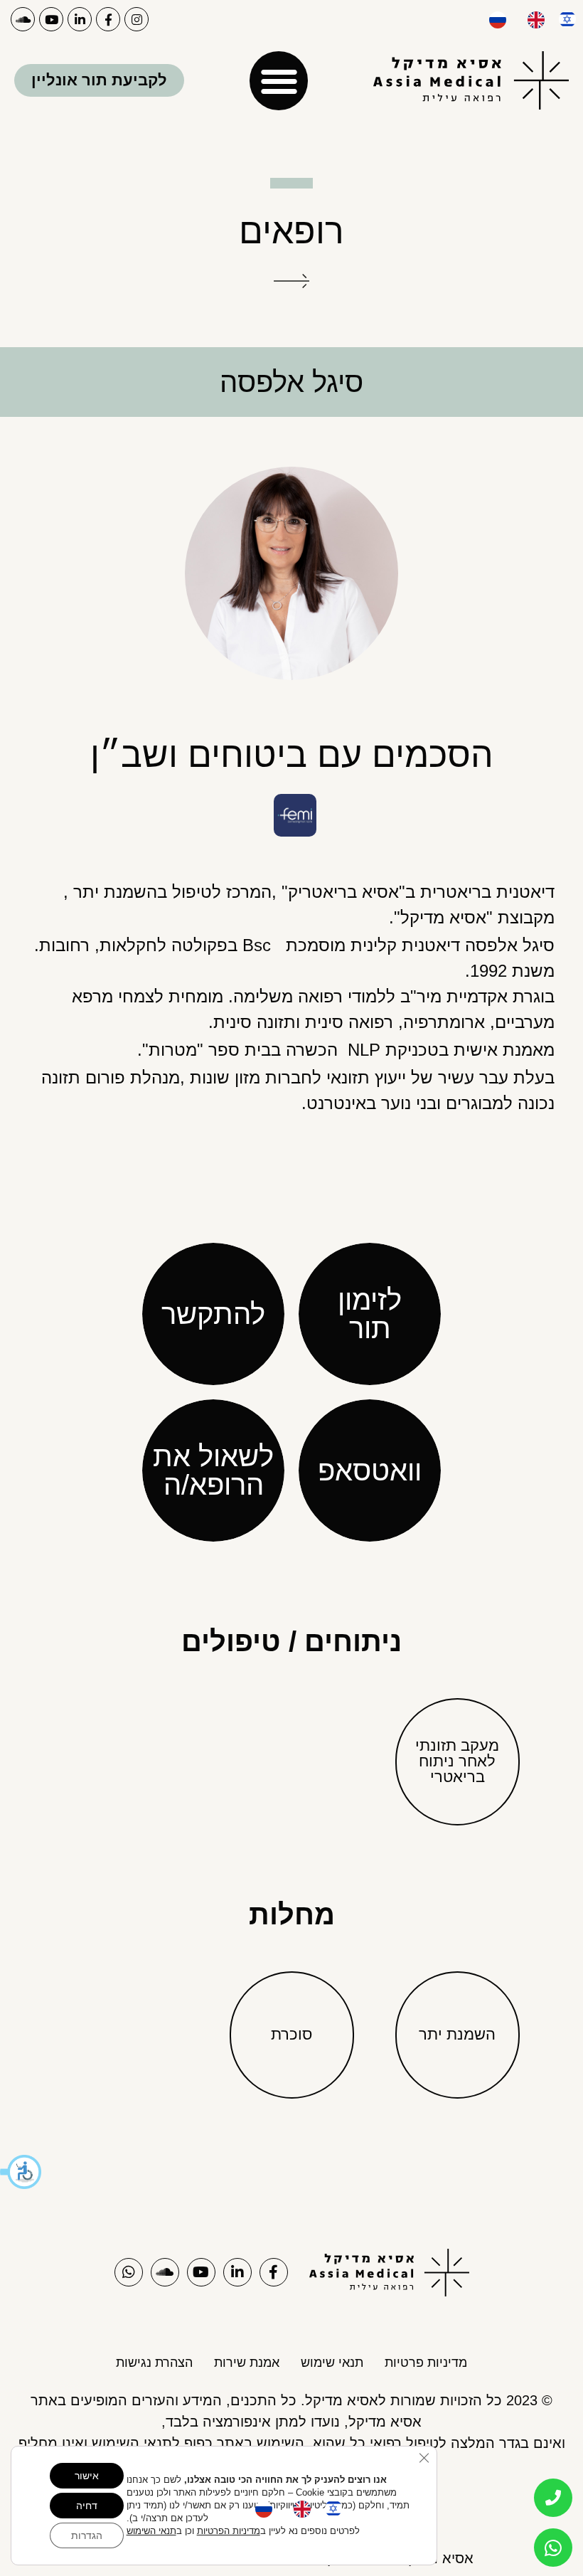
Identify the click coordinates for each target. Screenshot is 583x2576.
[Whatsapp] (129, 2272)
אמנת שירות (247, 2363)
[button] (21, 2172)
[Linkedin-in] (80, 19)
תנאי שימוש (332, 2363)
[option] (533, 20)
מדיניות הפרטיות (229, 2531)
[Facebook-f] (108, 19)
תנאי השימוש (151, 2531)
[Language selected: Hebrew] (525, 18)
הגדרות (87, 2535)
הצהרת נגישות (154, 2363)
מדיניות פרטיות (426, 2363)
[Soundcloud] (23, 19)
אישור (87, 2476)
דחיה (87, 2506)
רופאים (291, 231)
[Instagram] (137, 19)
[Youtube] (51, 19)
